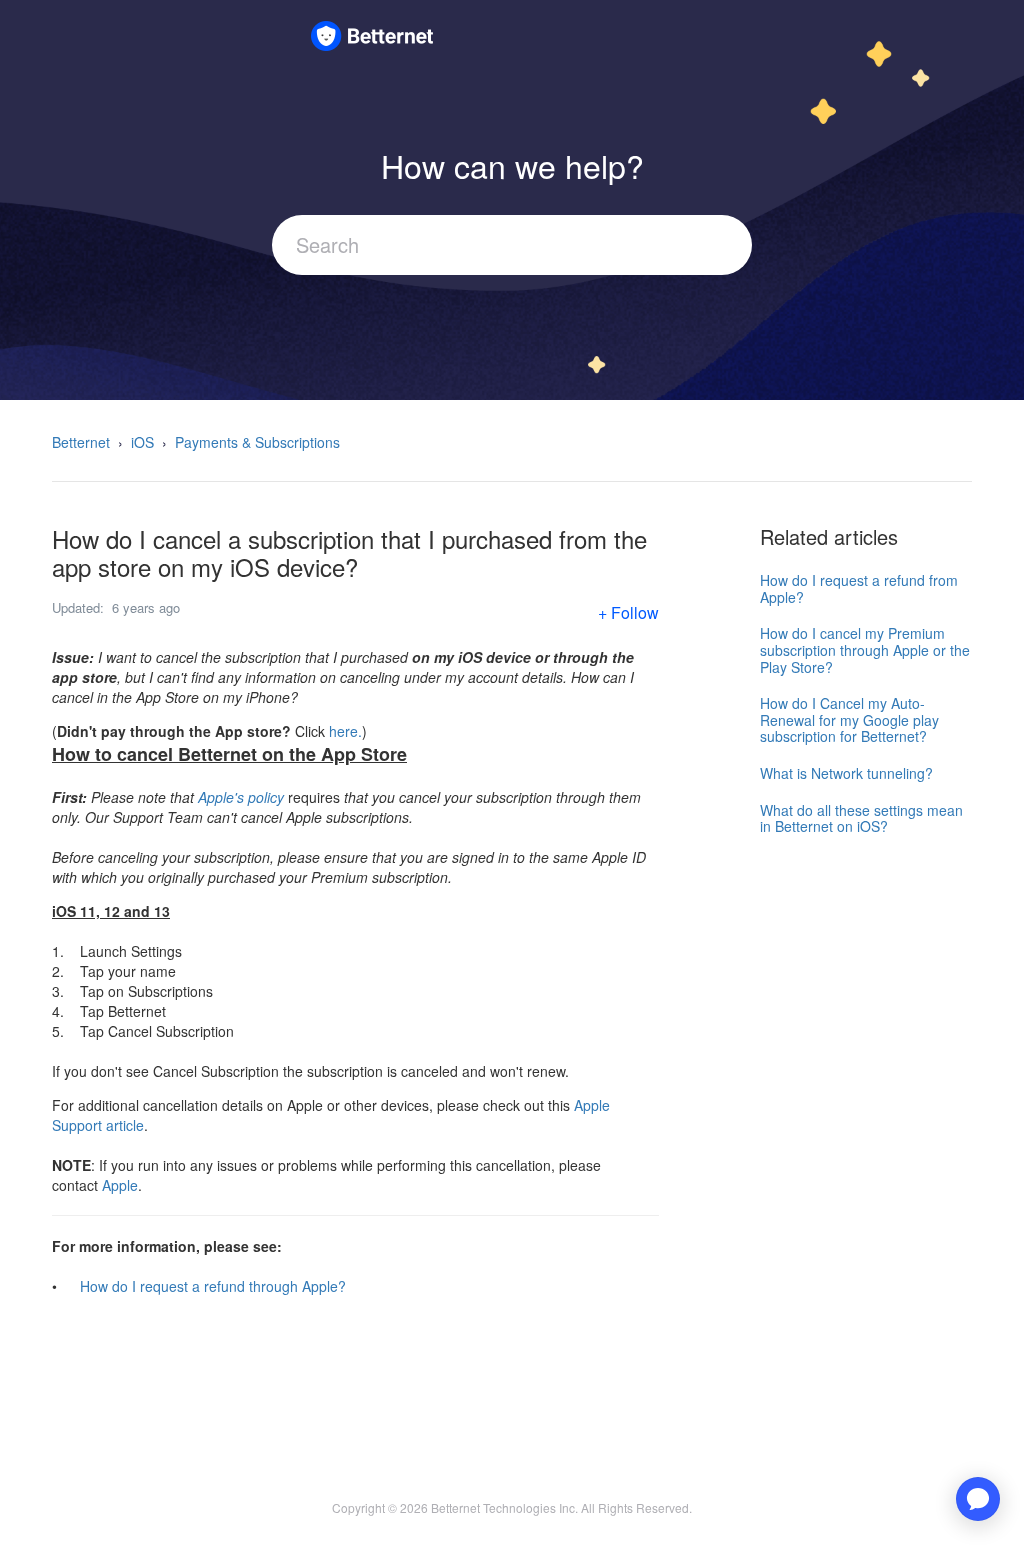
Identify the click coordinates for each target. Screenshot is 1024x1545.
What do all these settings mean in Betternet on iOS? (861, 818)
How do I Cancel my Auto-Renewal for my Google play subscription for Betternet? (849, 719)
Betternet (81, 442)
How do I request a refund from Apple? (859, 588)
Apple (120, 1185)
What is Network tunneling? (846, 773)
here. (345, 731)
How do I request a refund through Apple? (213, 1286)
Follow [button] (635, 612)
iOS (142, 442)
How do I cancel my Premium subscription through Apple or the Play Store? (865, 649)
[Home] (372, 33)
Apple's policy (241, 797)
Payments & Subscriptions (257, 442)
